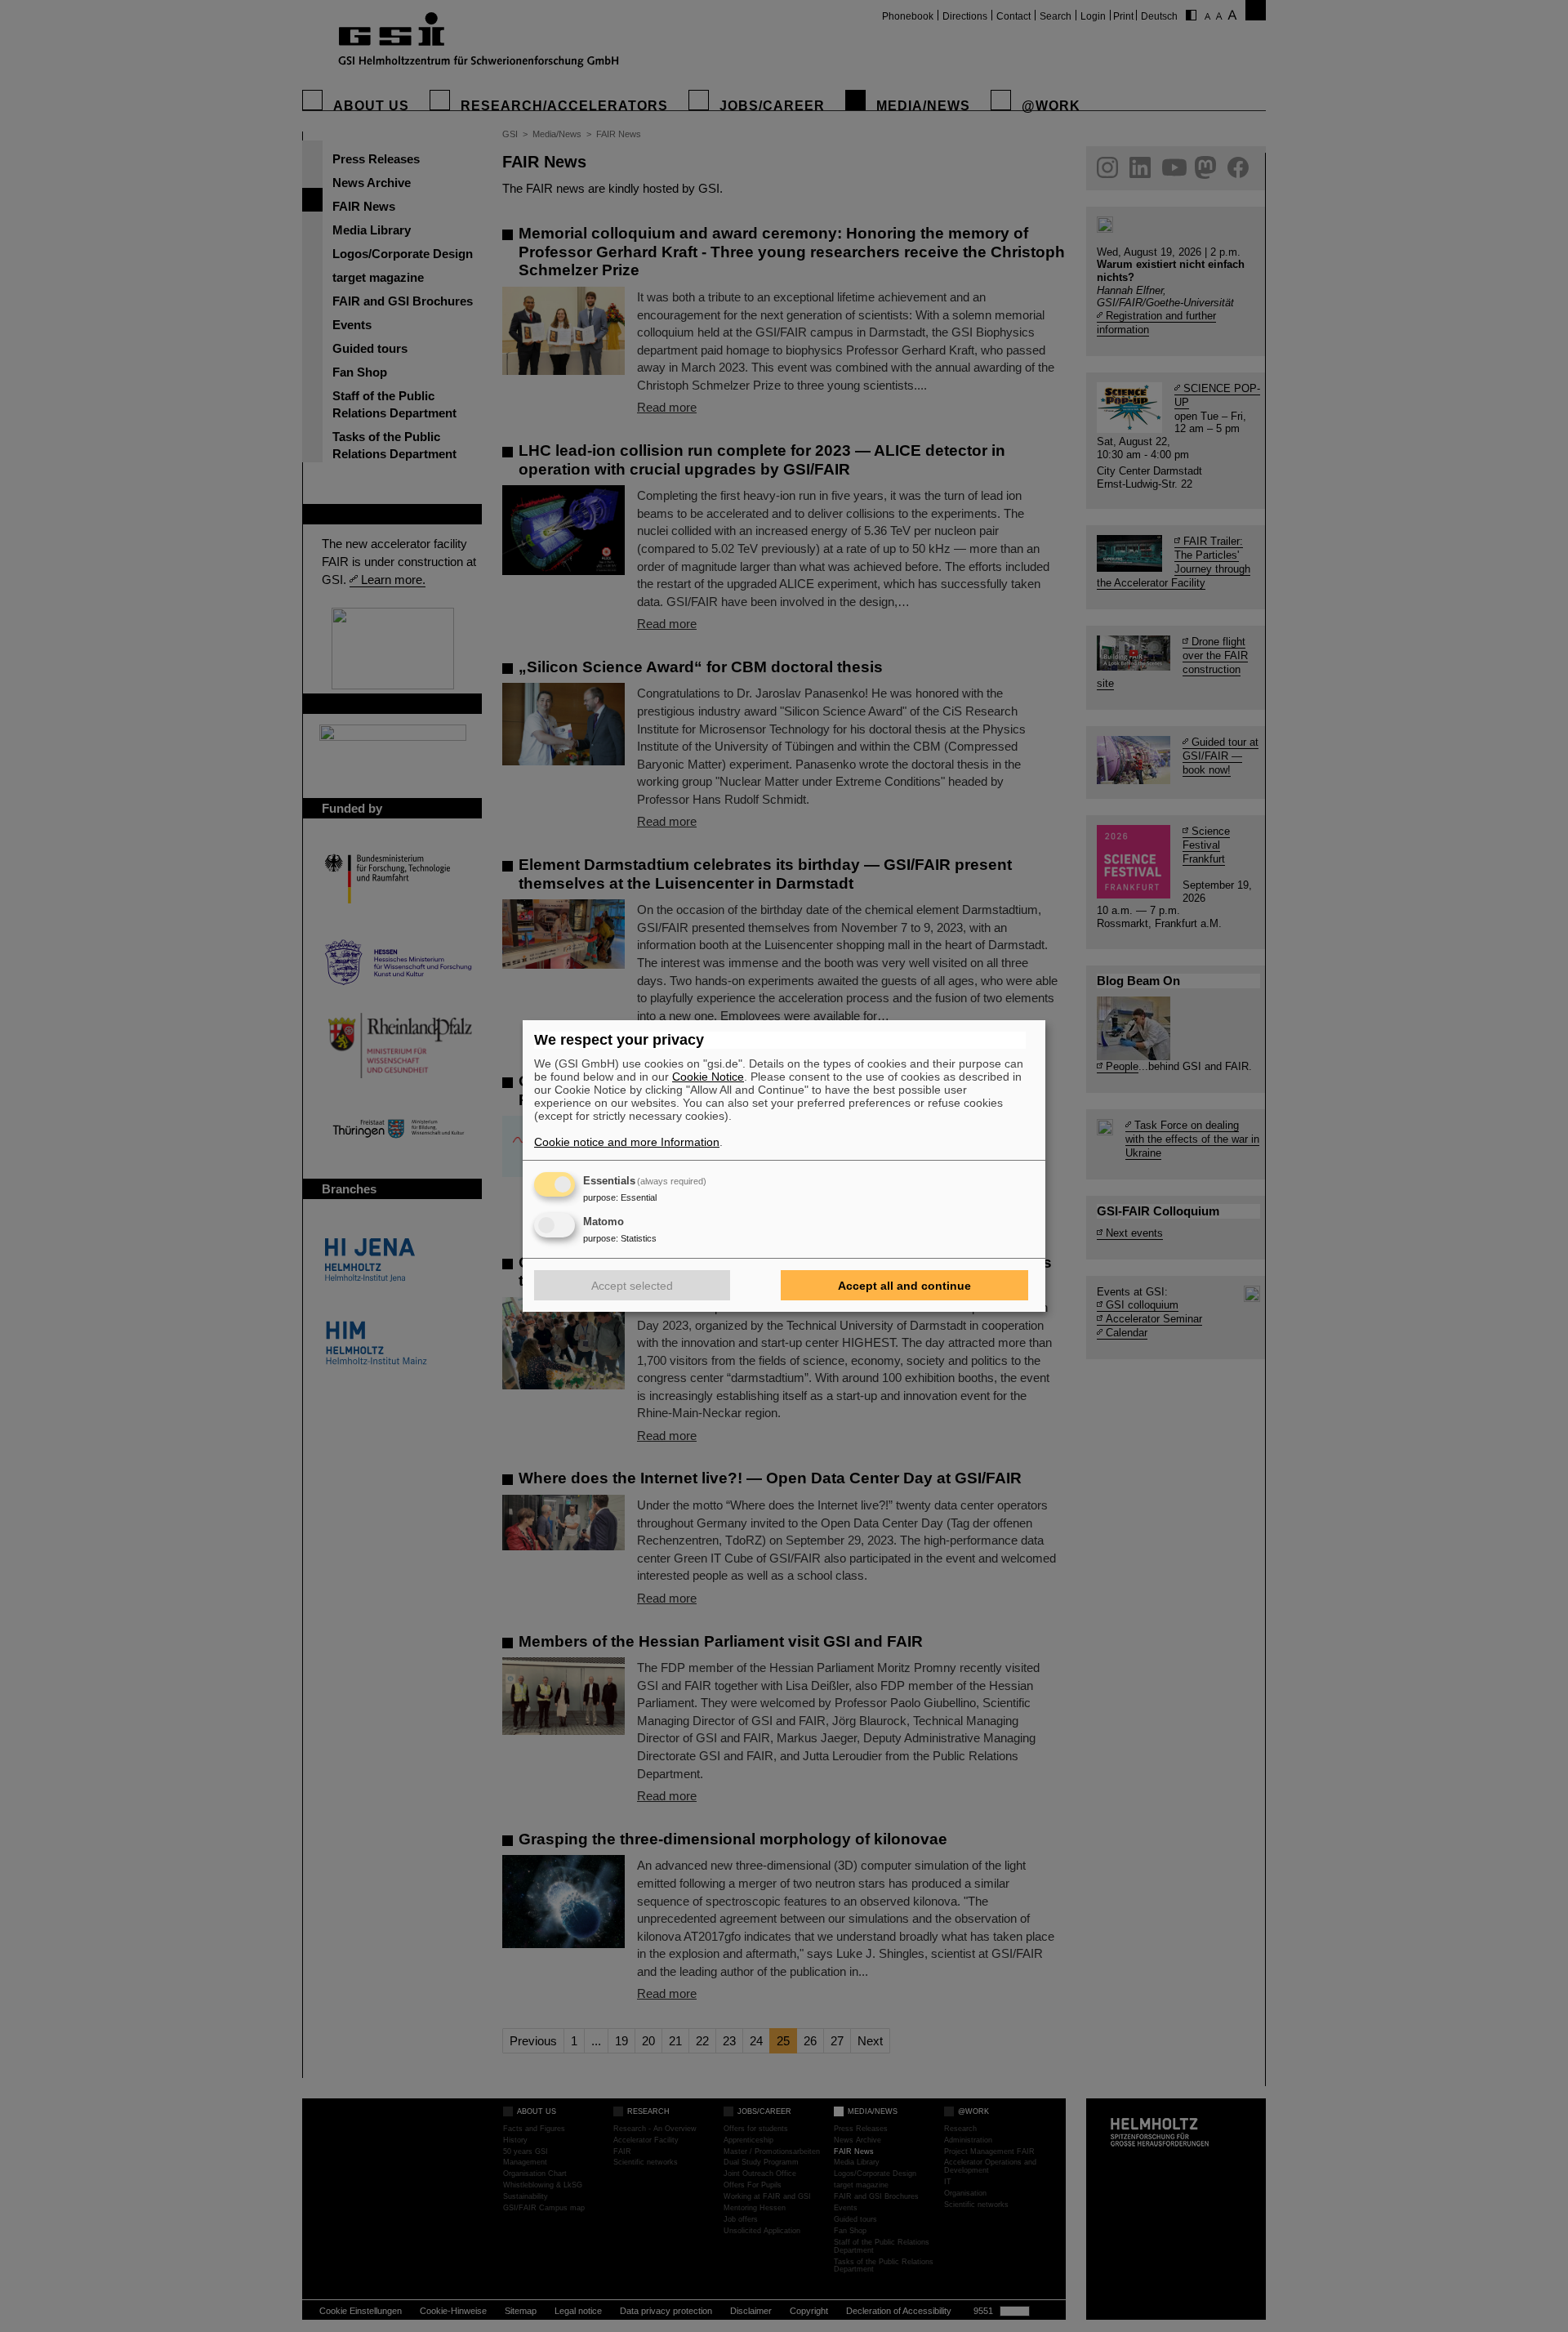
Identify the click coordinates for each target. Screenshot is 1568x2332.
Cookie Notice (708, 1077)
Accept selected (632, 1286)
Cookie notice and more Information (627, 1142)
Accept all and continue (904, 1286)
